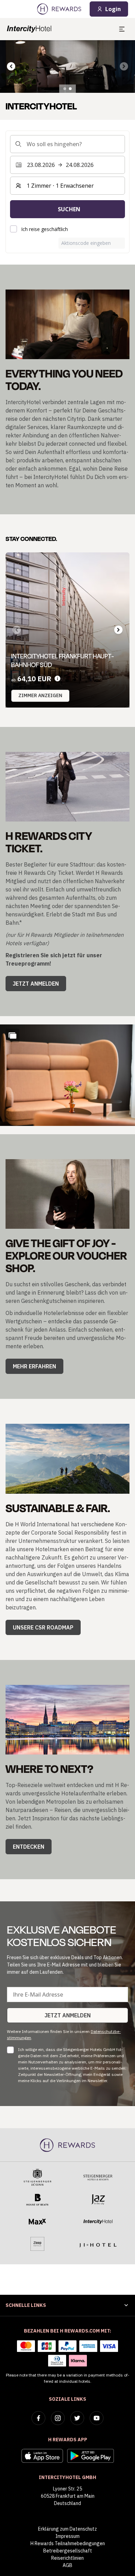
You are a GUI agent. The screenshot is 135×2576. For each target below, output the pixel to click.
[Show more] (12, 1036)
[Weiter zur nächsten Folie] (118, 630)
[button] (67, 1075)
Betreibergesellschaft (68, 2551)
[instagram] (58, 2418)
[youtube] (97, 2418)
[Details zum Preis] (57, 679)
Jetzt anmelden (36, 984)
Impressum (67, 2536)
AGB (67, 2565)
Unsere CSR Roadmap (43, 1627)
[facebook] (38, 2418)
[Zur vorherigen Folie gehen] (11, 66)
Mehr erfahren (34, 1366)
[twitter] (77, 2418)
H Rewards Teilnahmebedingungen (68, 2543)
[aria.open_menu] (122, 29)
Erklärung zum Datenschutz (67, 2529)
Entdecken (29, 1847)
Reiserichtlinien (67, 2558)
